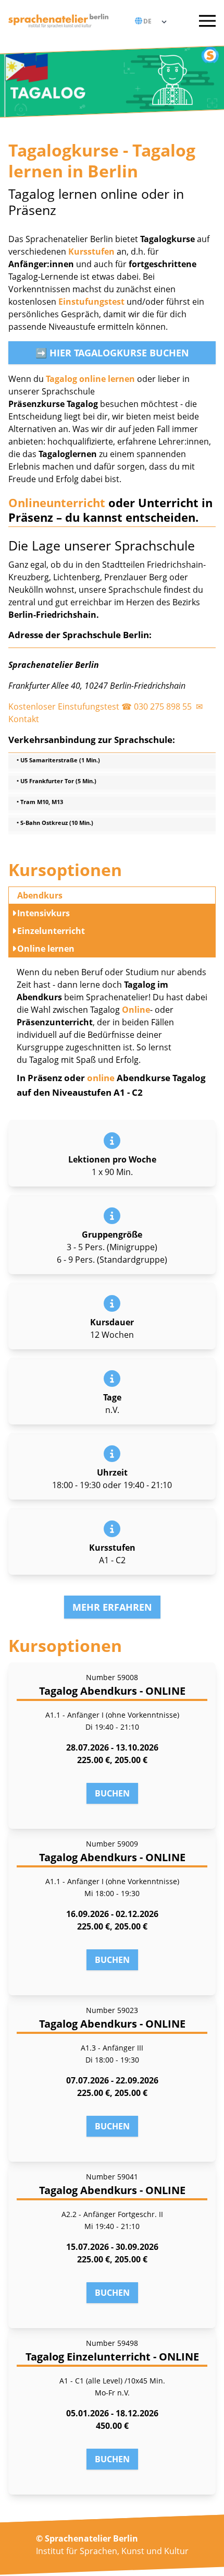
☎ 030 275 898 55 (158, 706)
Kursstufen (91, 251)
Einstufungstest (91, 302)
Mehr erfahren (112, 1607)
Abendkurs (40, 895)
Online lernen (46, 949)
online (101, 1078)
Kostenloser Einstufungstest (64, 706)
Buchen (112, 1793)
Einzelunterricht (51, 931)
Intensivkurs (43, 913)
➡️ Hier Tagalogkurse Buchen (112, 353)
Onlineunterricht (57, 502)
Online (136, 1010)
